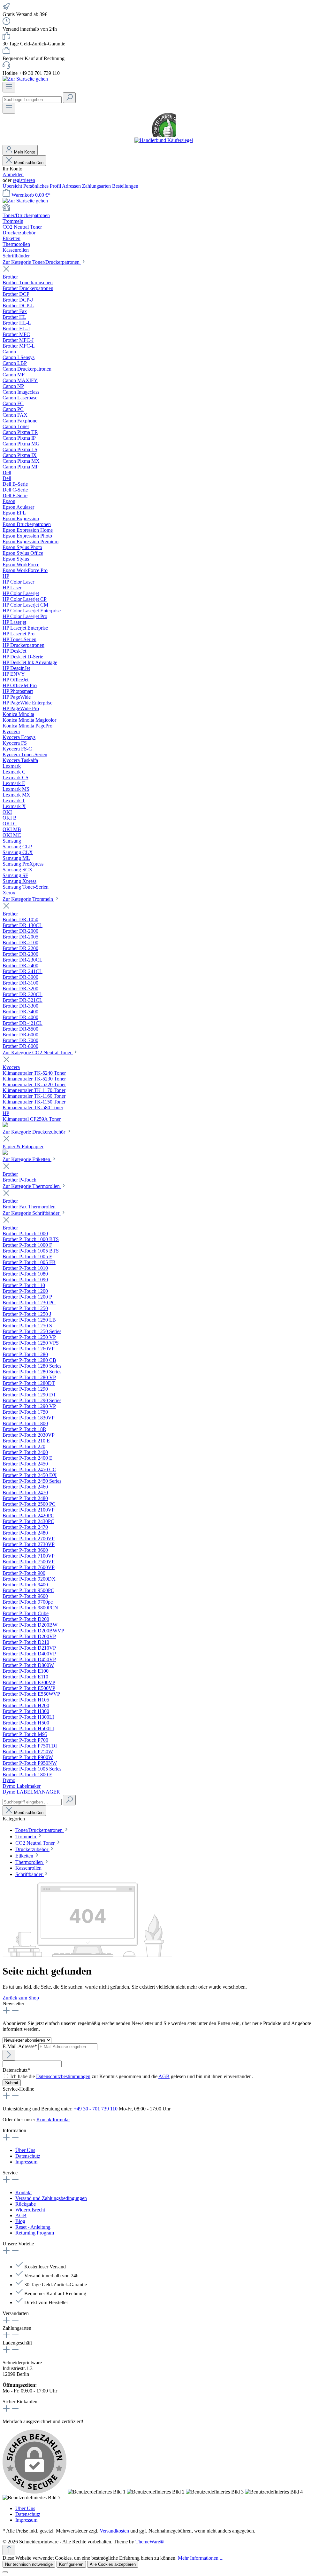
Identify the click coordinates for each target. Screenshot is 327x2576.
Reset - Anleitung (33, 2227)
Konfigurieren (71, 2564)
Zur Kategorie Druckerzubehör (34, 1132)
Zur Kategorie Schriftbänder (32, 1213)
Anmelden (13, 174)
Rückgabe (26, 2204)
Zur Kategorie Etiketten (27, 1159)
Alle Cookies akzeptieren (113, 2564)
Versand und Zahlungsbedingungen (51, 2198)
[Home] (163, 208)
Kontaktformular (53, 2120)
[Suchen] (69, 98)
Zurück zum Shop (21, 1998)
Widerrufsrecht (30, 2210)
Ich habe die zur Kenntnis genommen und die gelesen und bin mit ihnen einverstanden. (132, 2076)
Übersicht (13, 186)
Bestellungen (125, 186)
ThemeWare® (150, 2542)
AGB (164, 2076)
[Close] (5, 2572)
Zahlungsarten (97, 186)
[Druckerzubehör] (5, 1153)
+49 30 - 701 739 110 (96, 2109)
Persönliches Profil (43, 186)
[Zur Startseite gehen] (25, 79)
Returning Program (35, 2233)
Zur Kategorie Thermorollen (32, 1186)
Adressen (72, 186)
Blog (20, 2221)
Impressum (26, 2162)
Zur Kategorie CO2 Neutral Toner (38, 1052)
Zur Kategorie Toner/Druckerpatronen (42, 262)
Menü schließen (28, 163)
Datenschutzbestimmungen (63, 2076)
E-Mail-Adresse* (20, 2046)
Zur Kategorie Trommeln (28, 899)
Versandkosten (114, 2531)
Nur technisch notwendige (29, 2564)
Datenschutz (28, 2156)
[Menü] (9, 87)
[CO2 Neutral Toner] (5, 1125)
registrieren (24, 180)
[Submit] (9, 2055)
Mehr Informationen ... (201, 2558)
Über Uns (25, 2150)
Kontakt (23, 2192)
